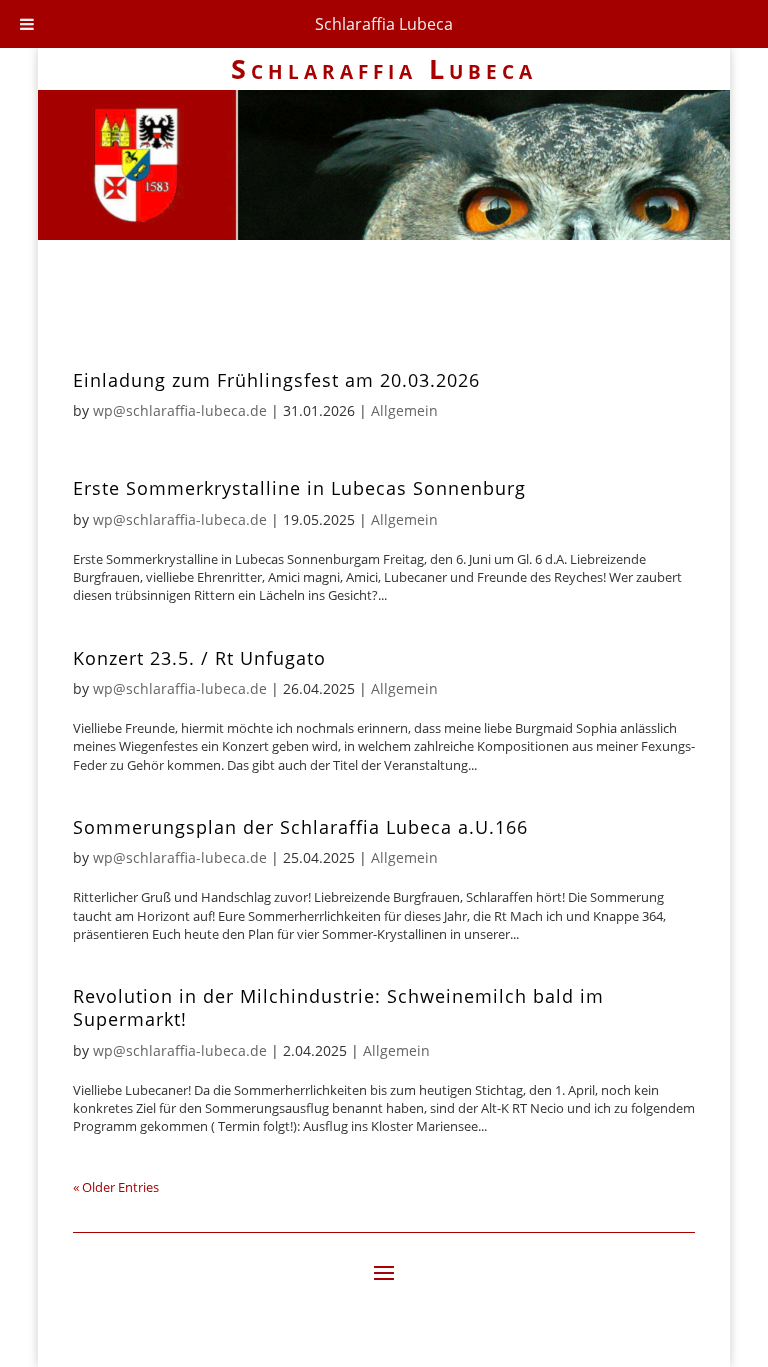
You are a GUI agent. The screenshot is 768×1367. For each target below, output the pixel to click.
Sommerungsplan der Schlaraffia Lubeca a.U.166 (300, 827)
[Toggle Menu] (27, 24)
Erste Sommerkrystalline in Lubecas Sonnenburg (299, 488)
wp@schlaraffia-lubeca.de (180, 410)
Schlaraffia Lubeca (384, 24)
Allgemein (404, 410)
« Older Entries (116, 1187)
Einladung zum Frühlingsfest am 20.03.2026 (276, 380)
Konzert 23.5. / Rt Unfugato (199, 658)
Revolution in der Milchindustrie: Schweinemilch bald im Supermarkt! (338, 1007)
